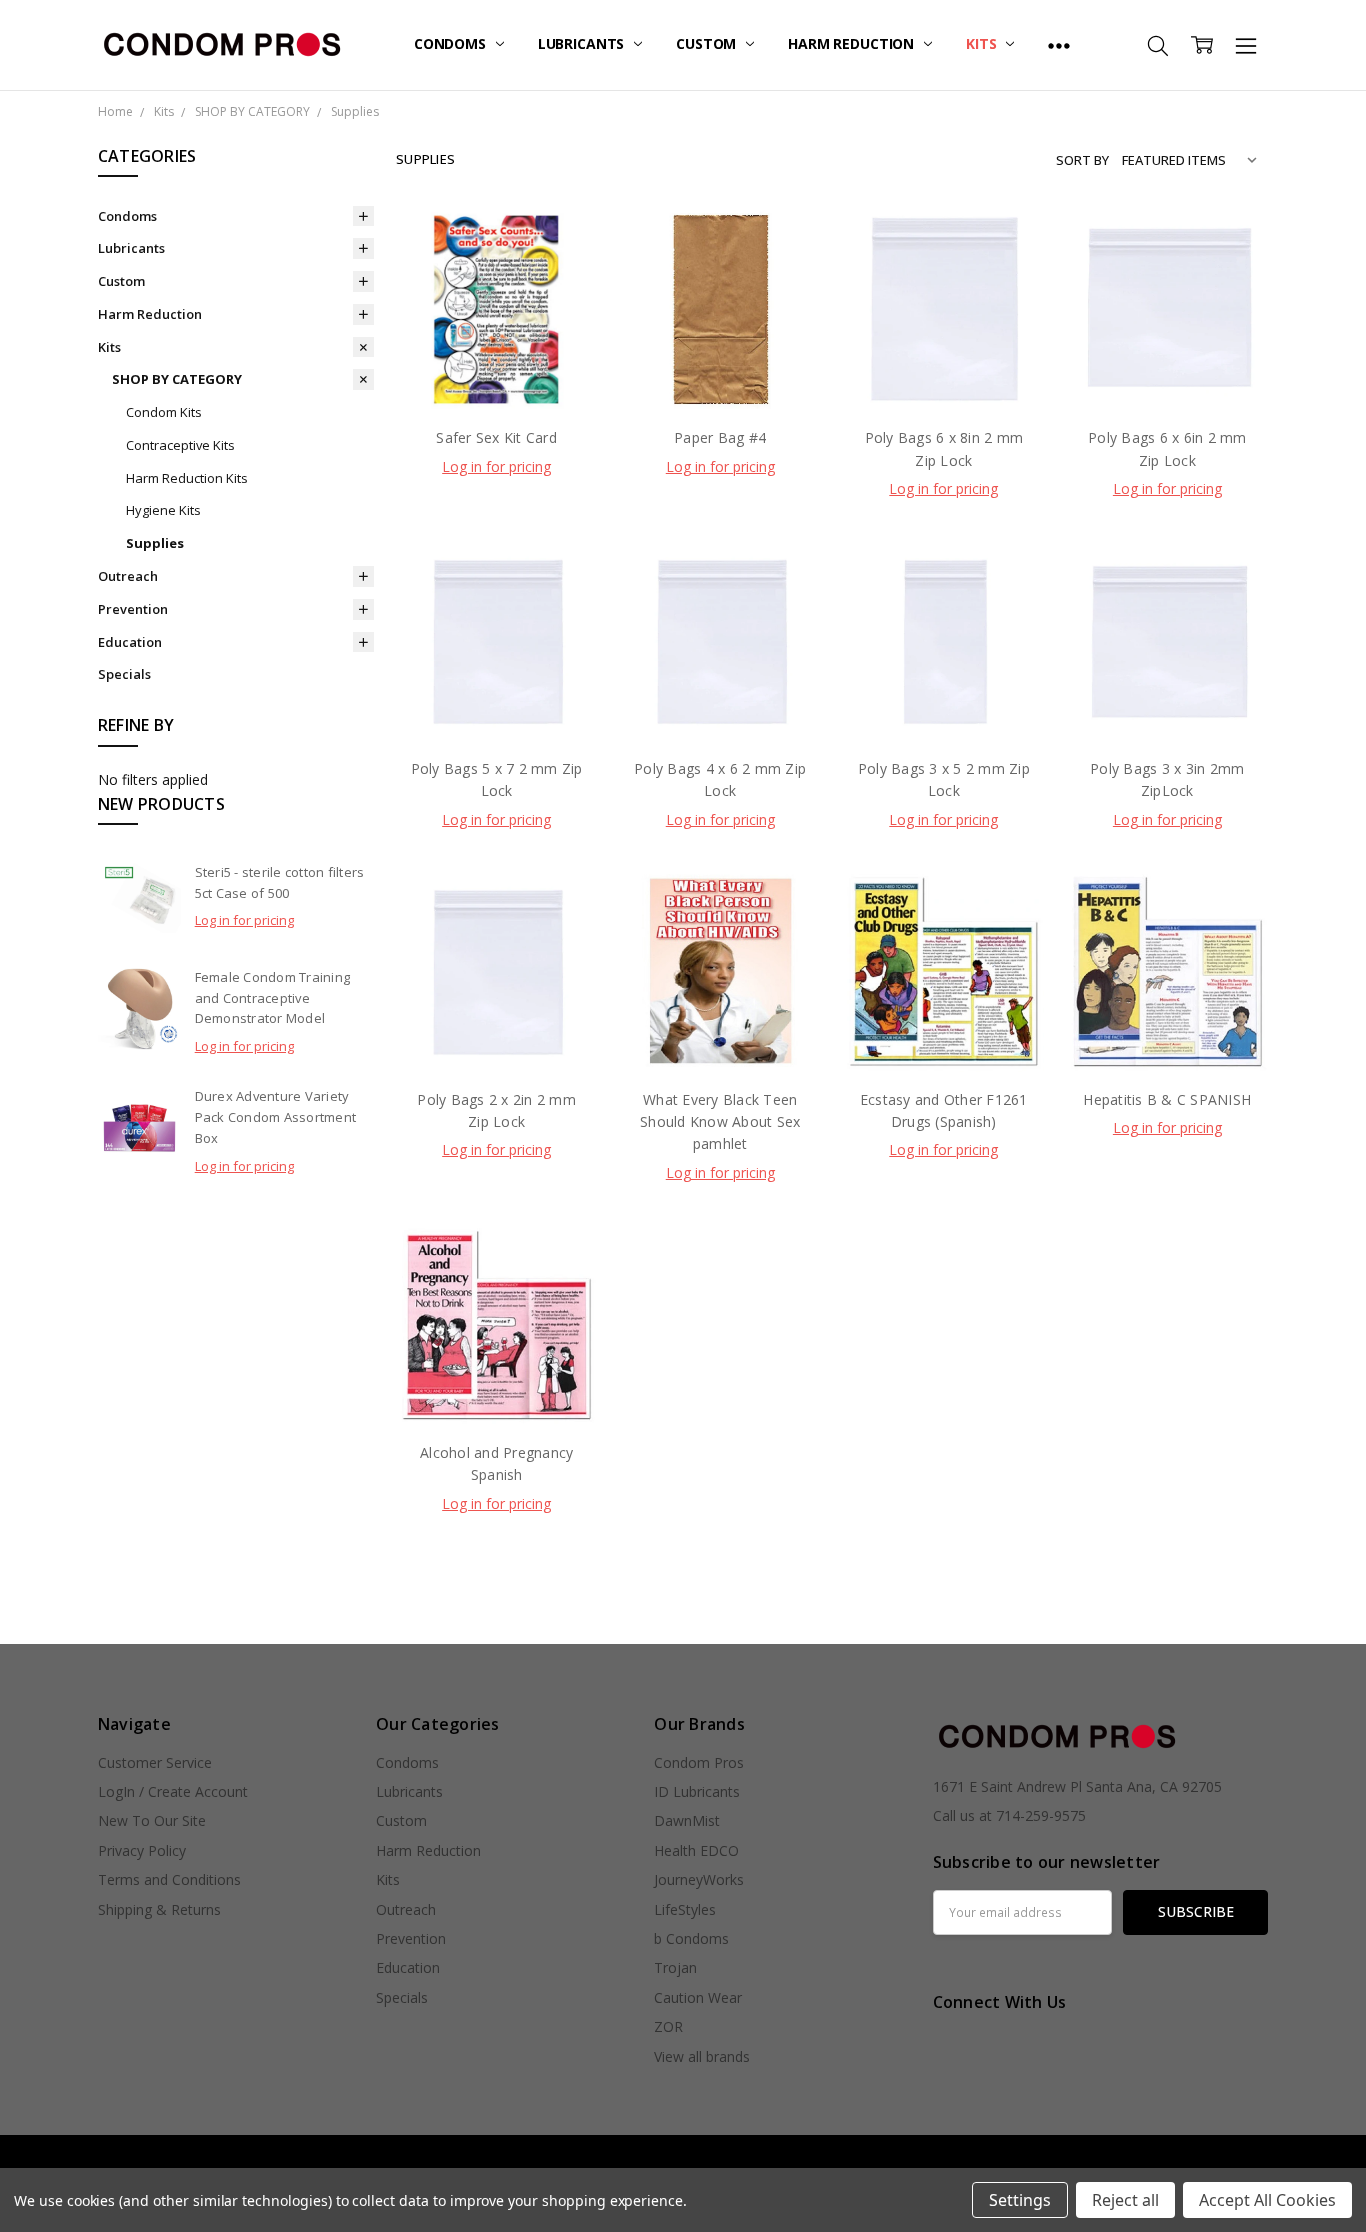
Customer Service (155, 1762)
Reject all (1125, 2200)
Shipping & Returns (159, 1909)
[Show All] (1059, 45)
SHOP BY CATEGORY (177, 379)
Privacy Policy (142, 1850)
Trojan (675, 1967)
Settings (1020, 2200)
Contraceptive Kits (180, 445)
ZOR (668, 2026)
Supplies (155, 543)
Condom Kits (164, 412)
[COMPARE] (562, 276)
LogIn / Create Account (173, 1791)
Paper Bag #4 (720, 437)
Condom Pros (699, 1762)
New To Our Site (152, 1820)
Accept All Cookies (1267, 2200)
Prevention (133, 609)
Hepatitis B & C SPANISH (1167, 1099)
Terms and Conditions (169, 1879)
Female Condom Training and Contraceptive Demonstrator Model (273, 998)
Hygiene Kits (163, 510)
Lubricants (583, 43)
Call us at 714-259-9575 (1009, 1815)
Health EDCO (696, 1850)
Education (130, 642)
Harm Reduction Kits (187, 478)
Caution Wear (698, 1997)
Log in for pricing (244, 920)
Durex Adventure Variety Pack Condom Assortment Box (276, 1117)
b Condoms (691, 1938)
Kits (983, 43)
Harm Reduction (853, 43)
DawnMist (687, 1820)
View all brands (702, 2056)
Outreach (128, 576)
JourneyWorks (699, 1879)
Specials (124, 674)
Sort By (1082, 160)
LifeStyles (685, 1909)
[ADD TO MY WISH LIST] (562, 308)
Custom (708, 43)
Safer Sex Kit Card (496, 437)
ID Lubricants (697, 1791)
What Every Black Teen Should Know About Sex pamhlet (720, 1122)
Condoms (452, 43)
